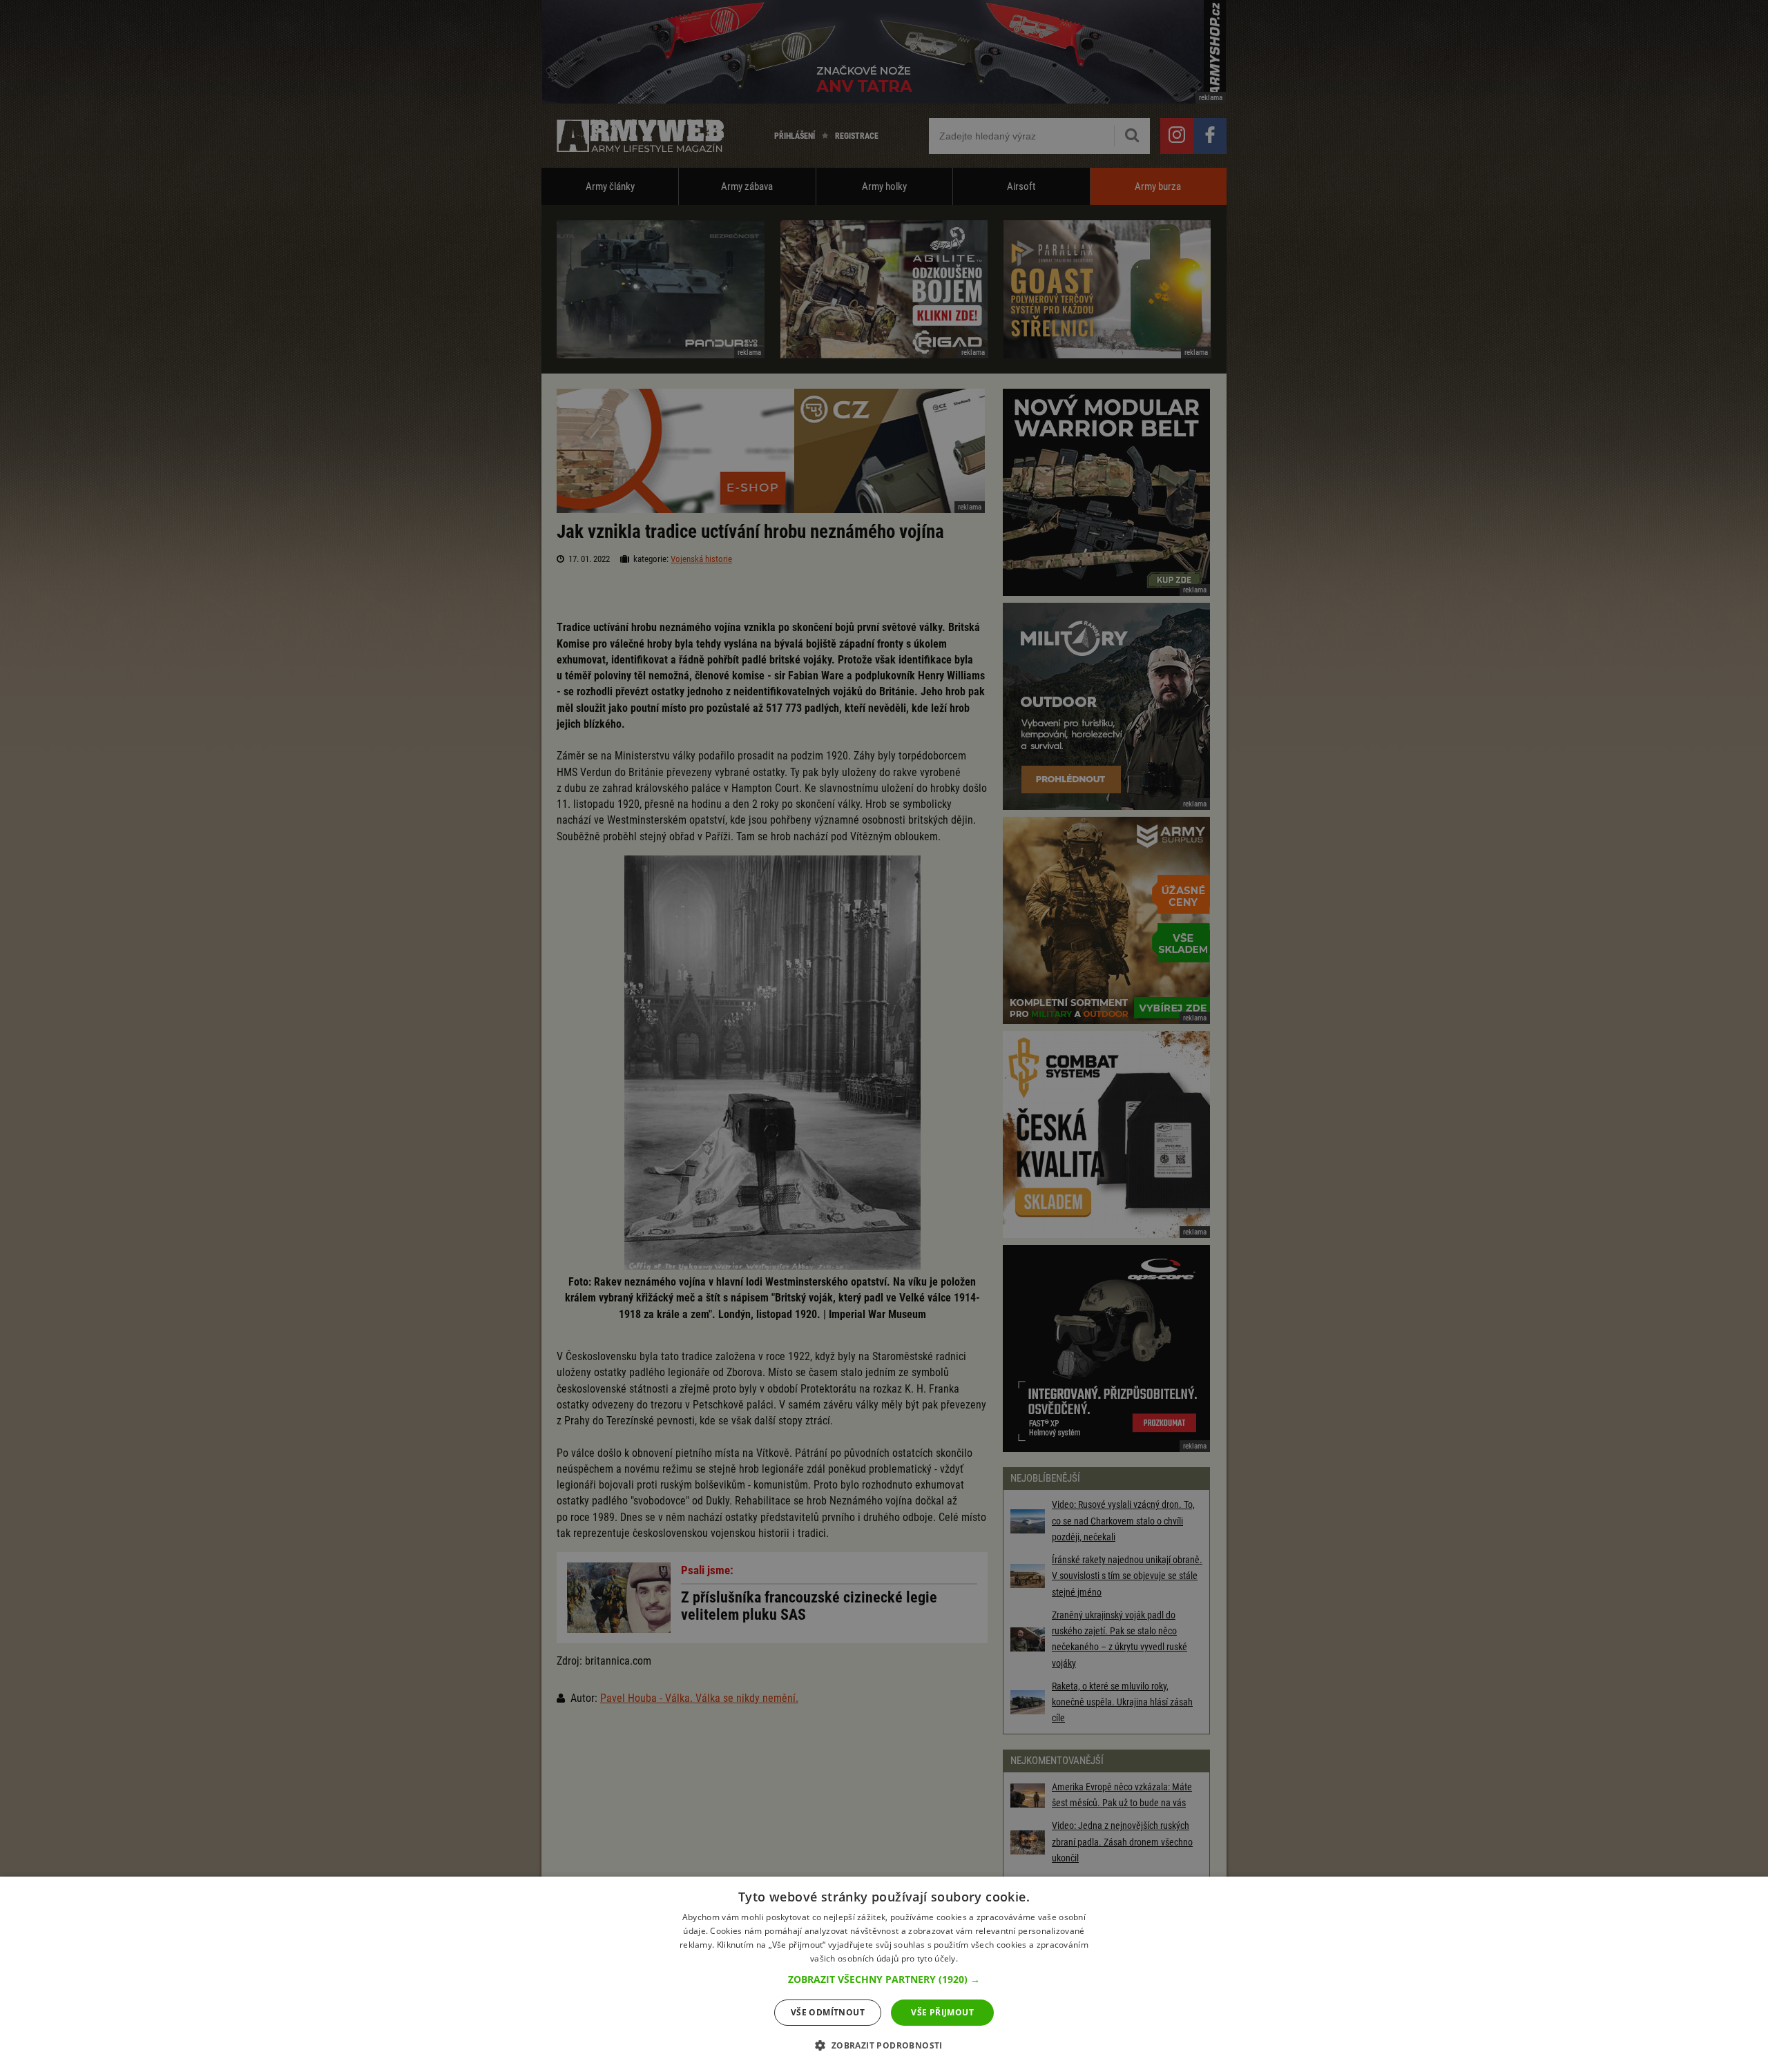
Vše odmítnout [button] (828, 2012)
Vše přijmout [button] (942, 2012)
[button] (884, 1979)
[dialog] (884, 1974)
